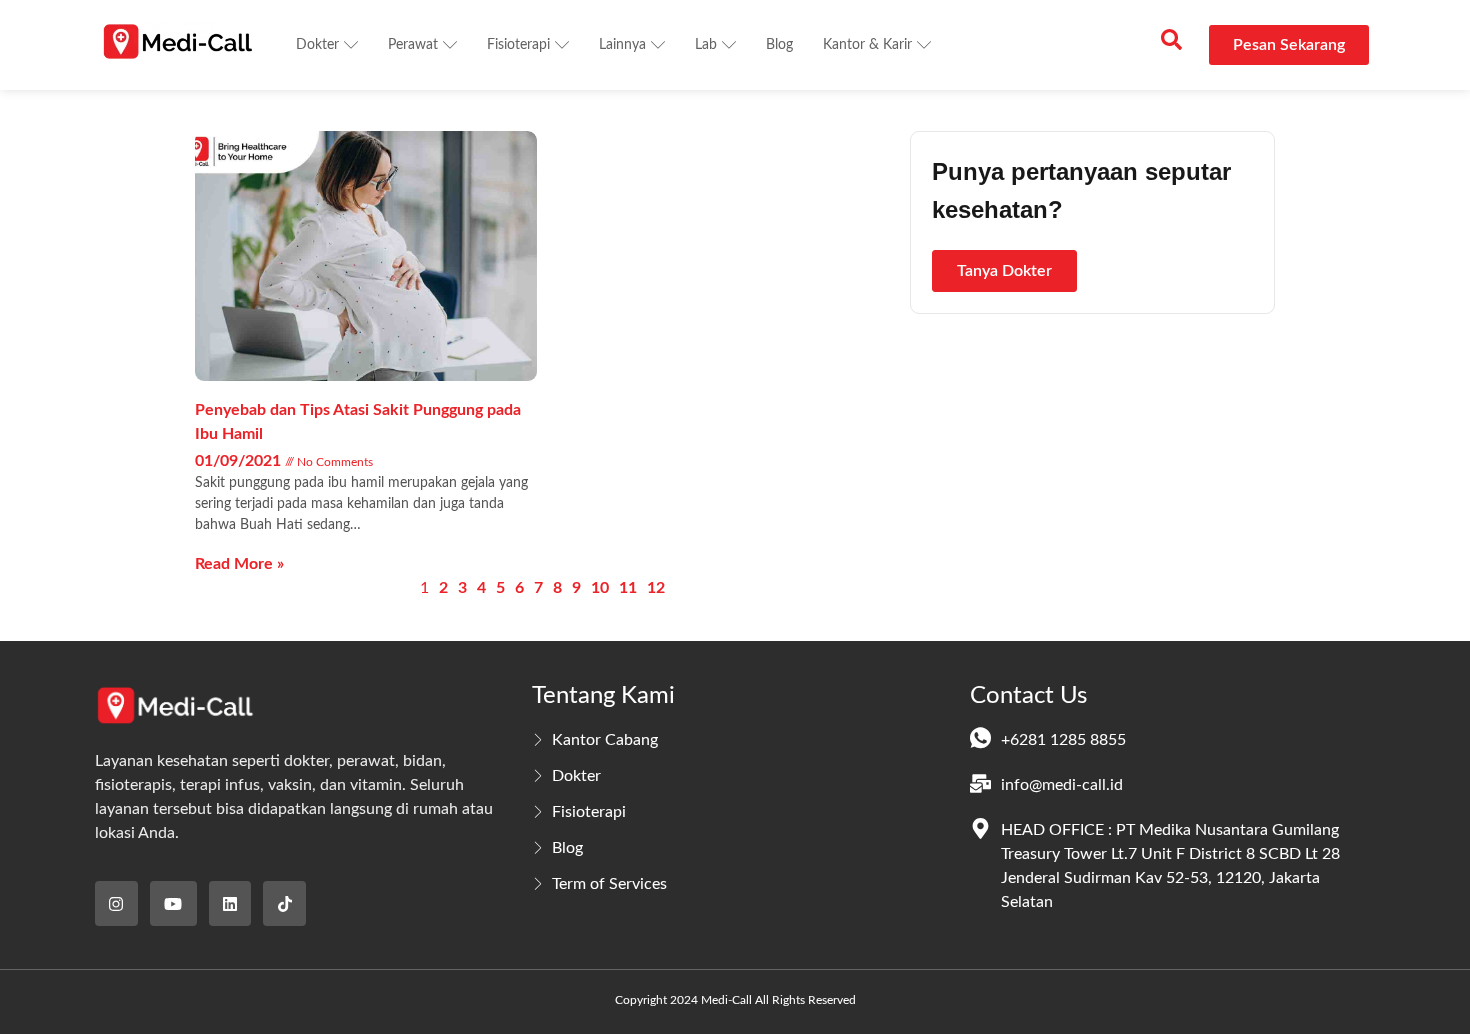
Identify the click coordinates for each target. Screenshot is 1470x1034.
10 (600, 588)
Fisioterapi (518, 45)
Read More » (239, 564)
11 (628, 588)
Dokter (317, 45)
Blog (779, 45)
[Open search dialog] (1171, 45)
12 (656, 588)
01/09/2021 (240, 461)
